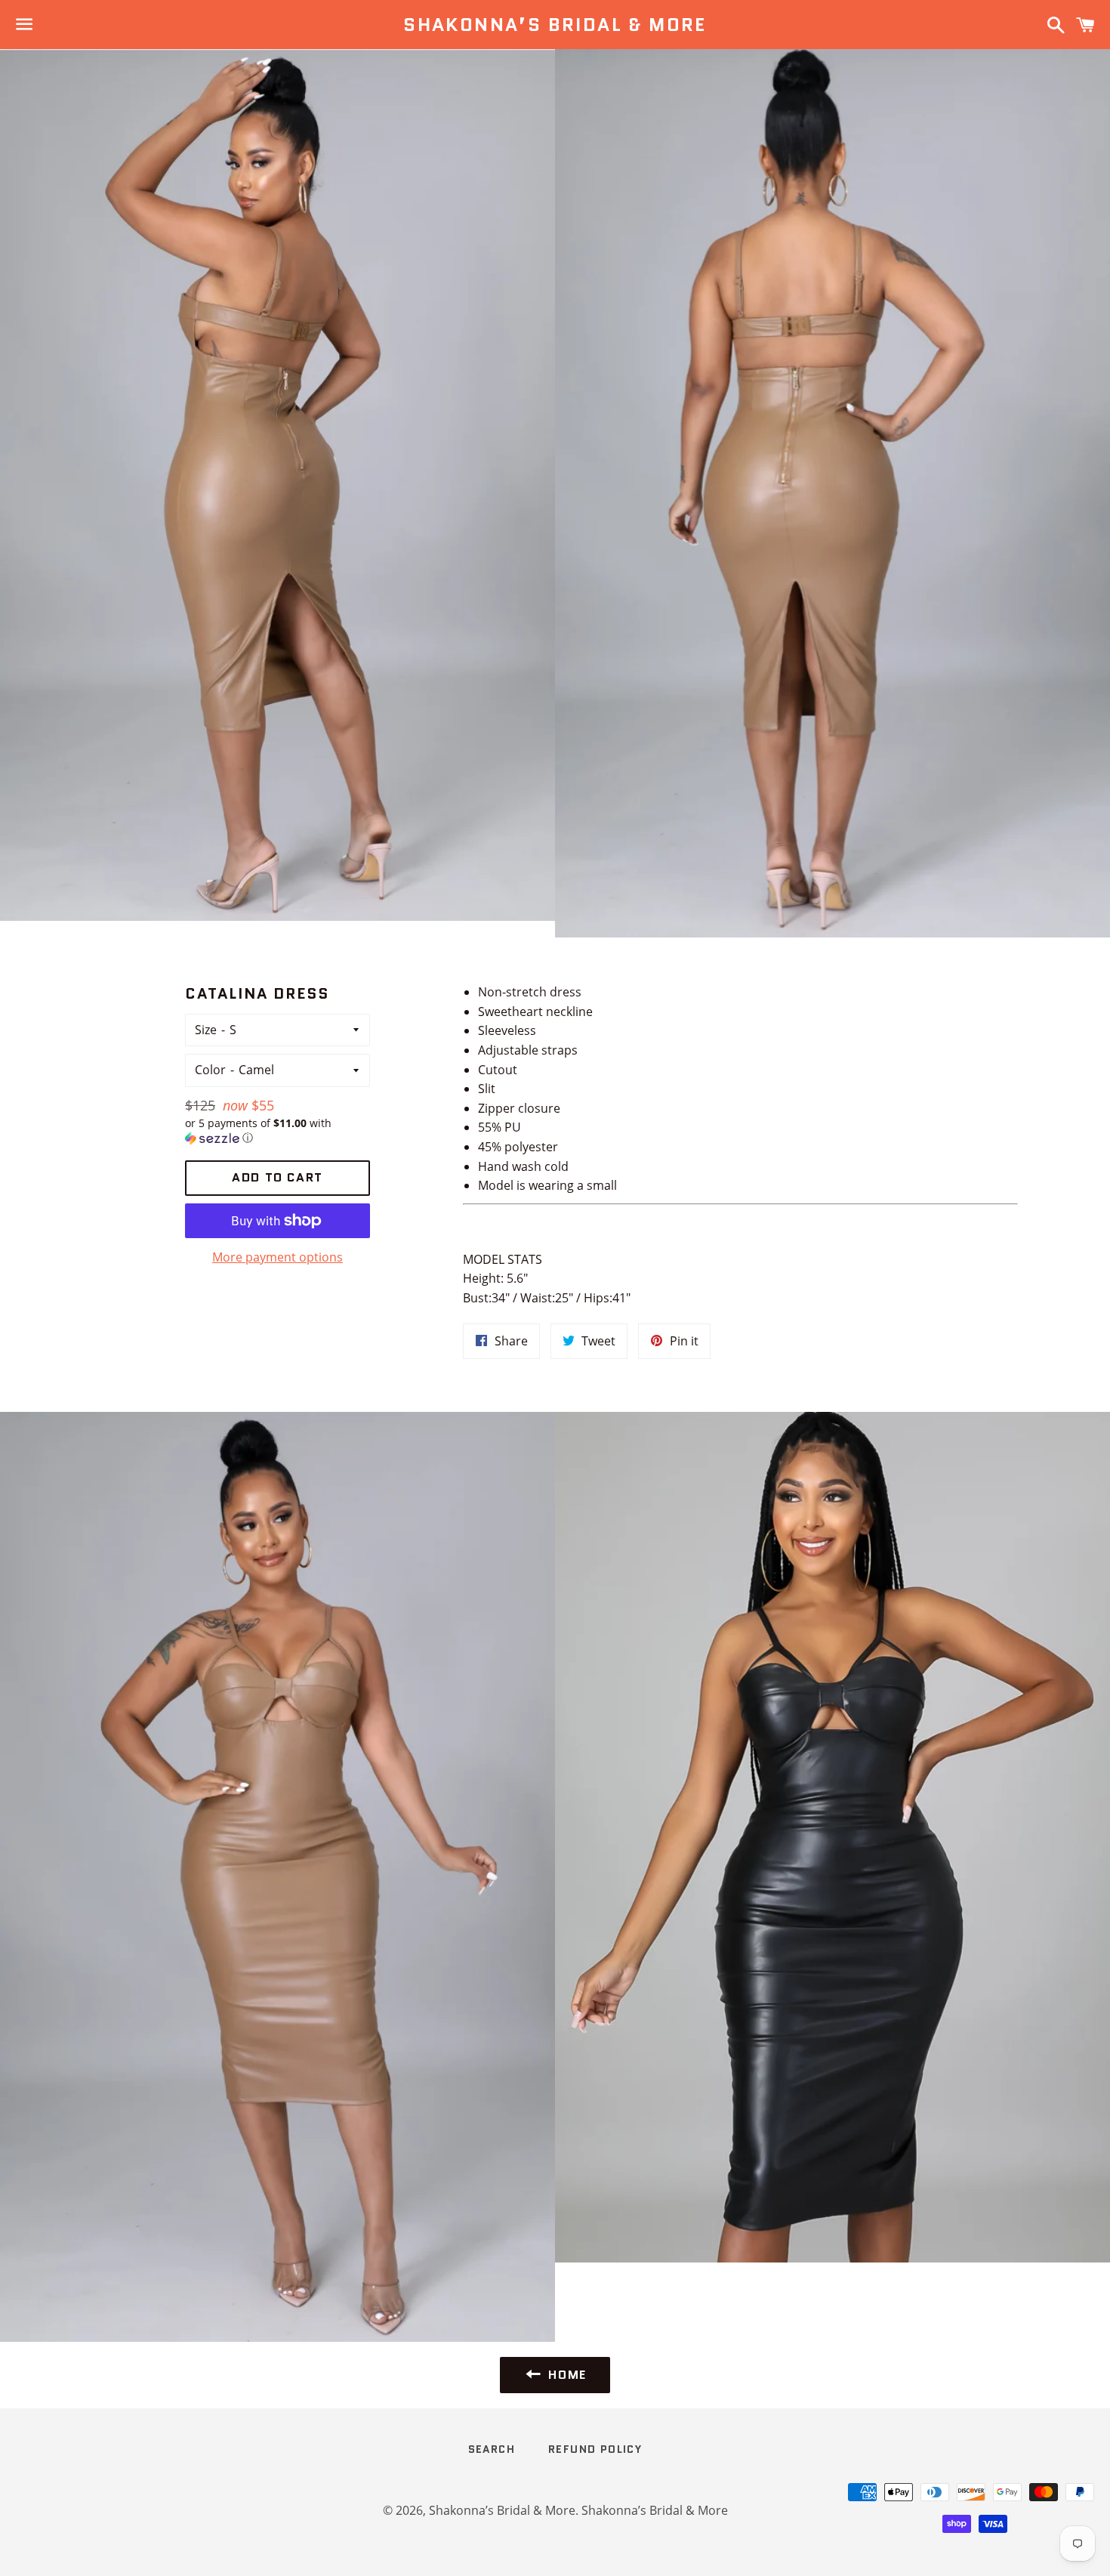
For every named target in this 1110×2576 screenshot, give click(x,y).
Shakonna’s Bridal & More (555, 25)
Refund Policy (595, 2449)
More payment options (277, 1257)
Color (210, 1070)
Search (492, 2449)
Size (206, 1030)
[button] (277, 1131)
